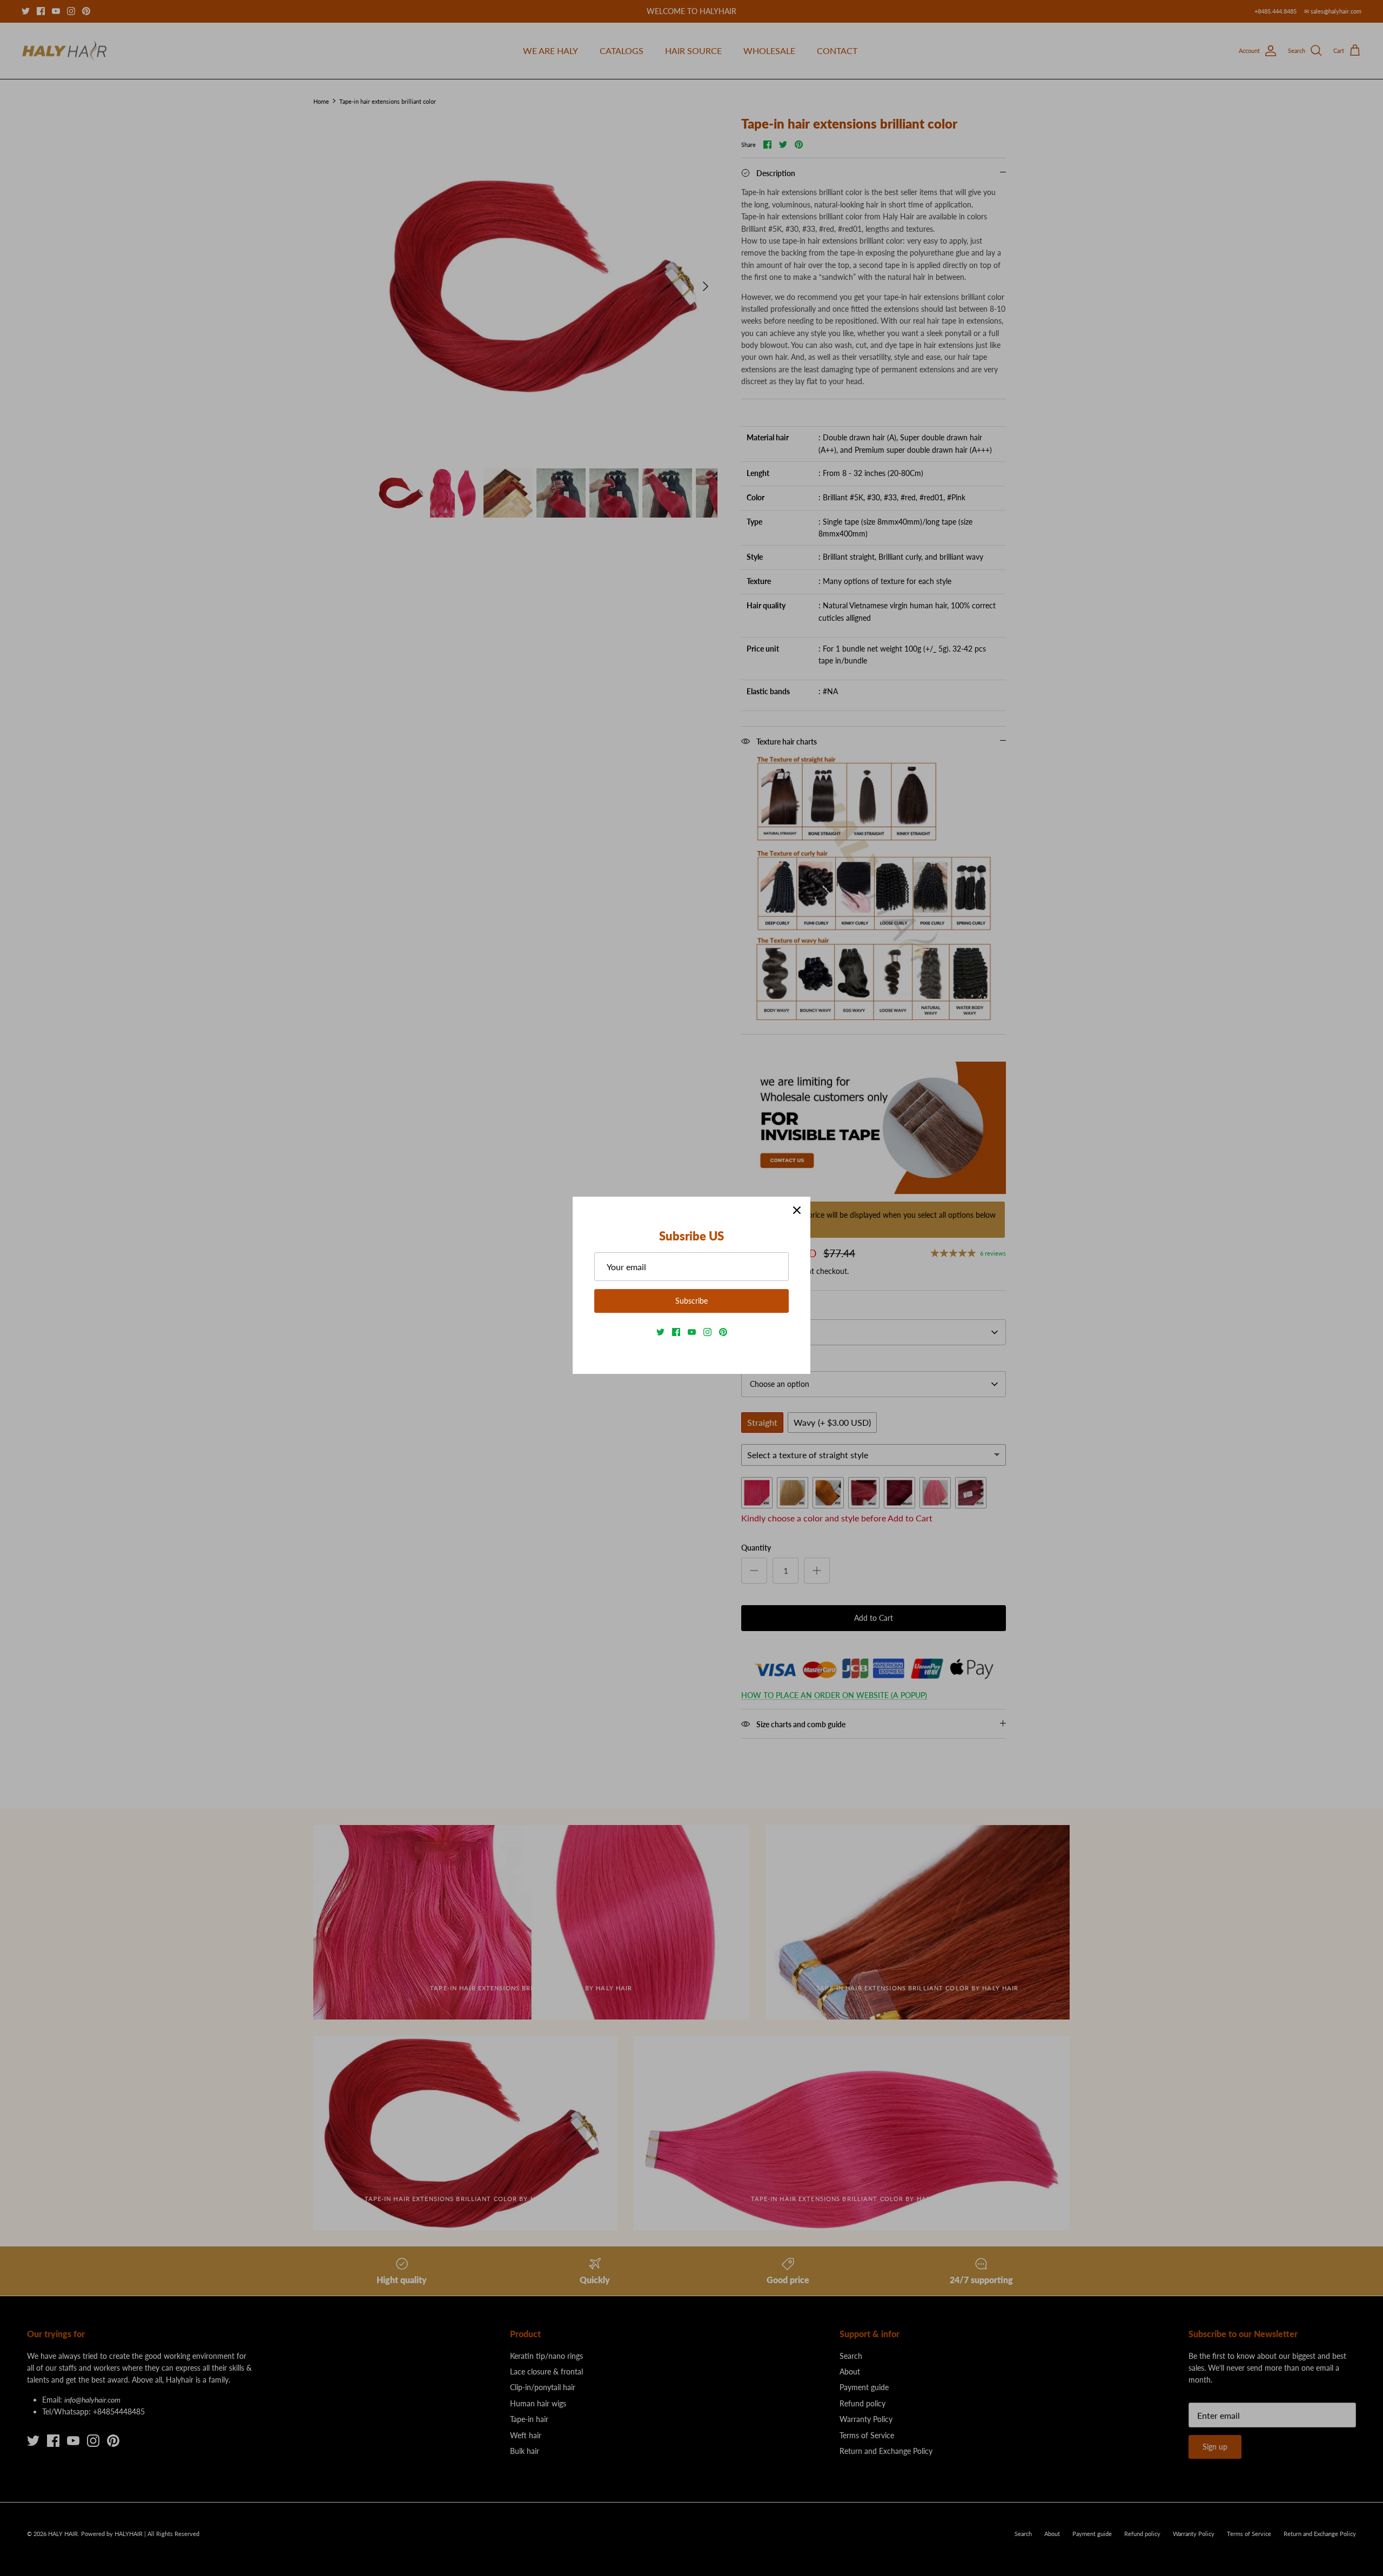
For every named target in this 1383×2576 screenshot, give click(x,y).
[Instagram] (707, 1332)
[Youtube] (692, 1332)
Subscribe (691, 1301)
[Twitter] (660, 1332)
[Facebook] (676, 1332)
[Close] (797, 1210)
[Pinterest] (723, 1332)
